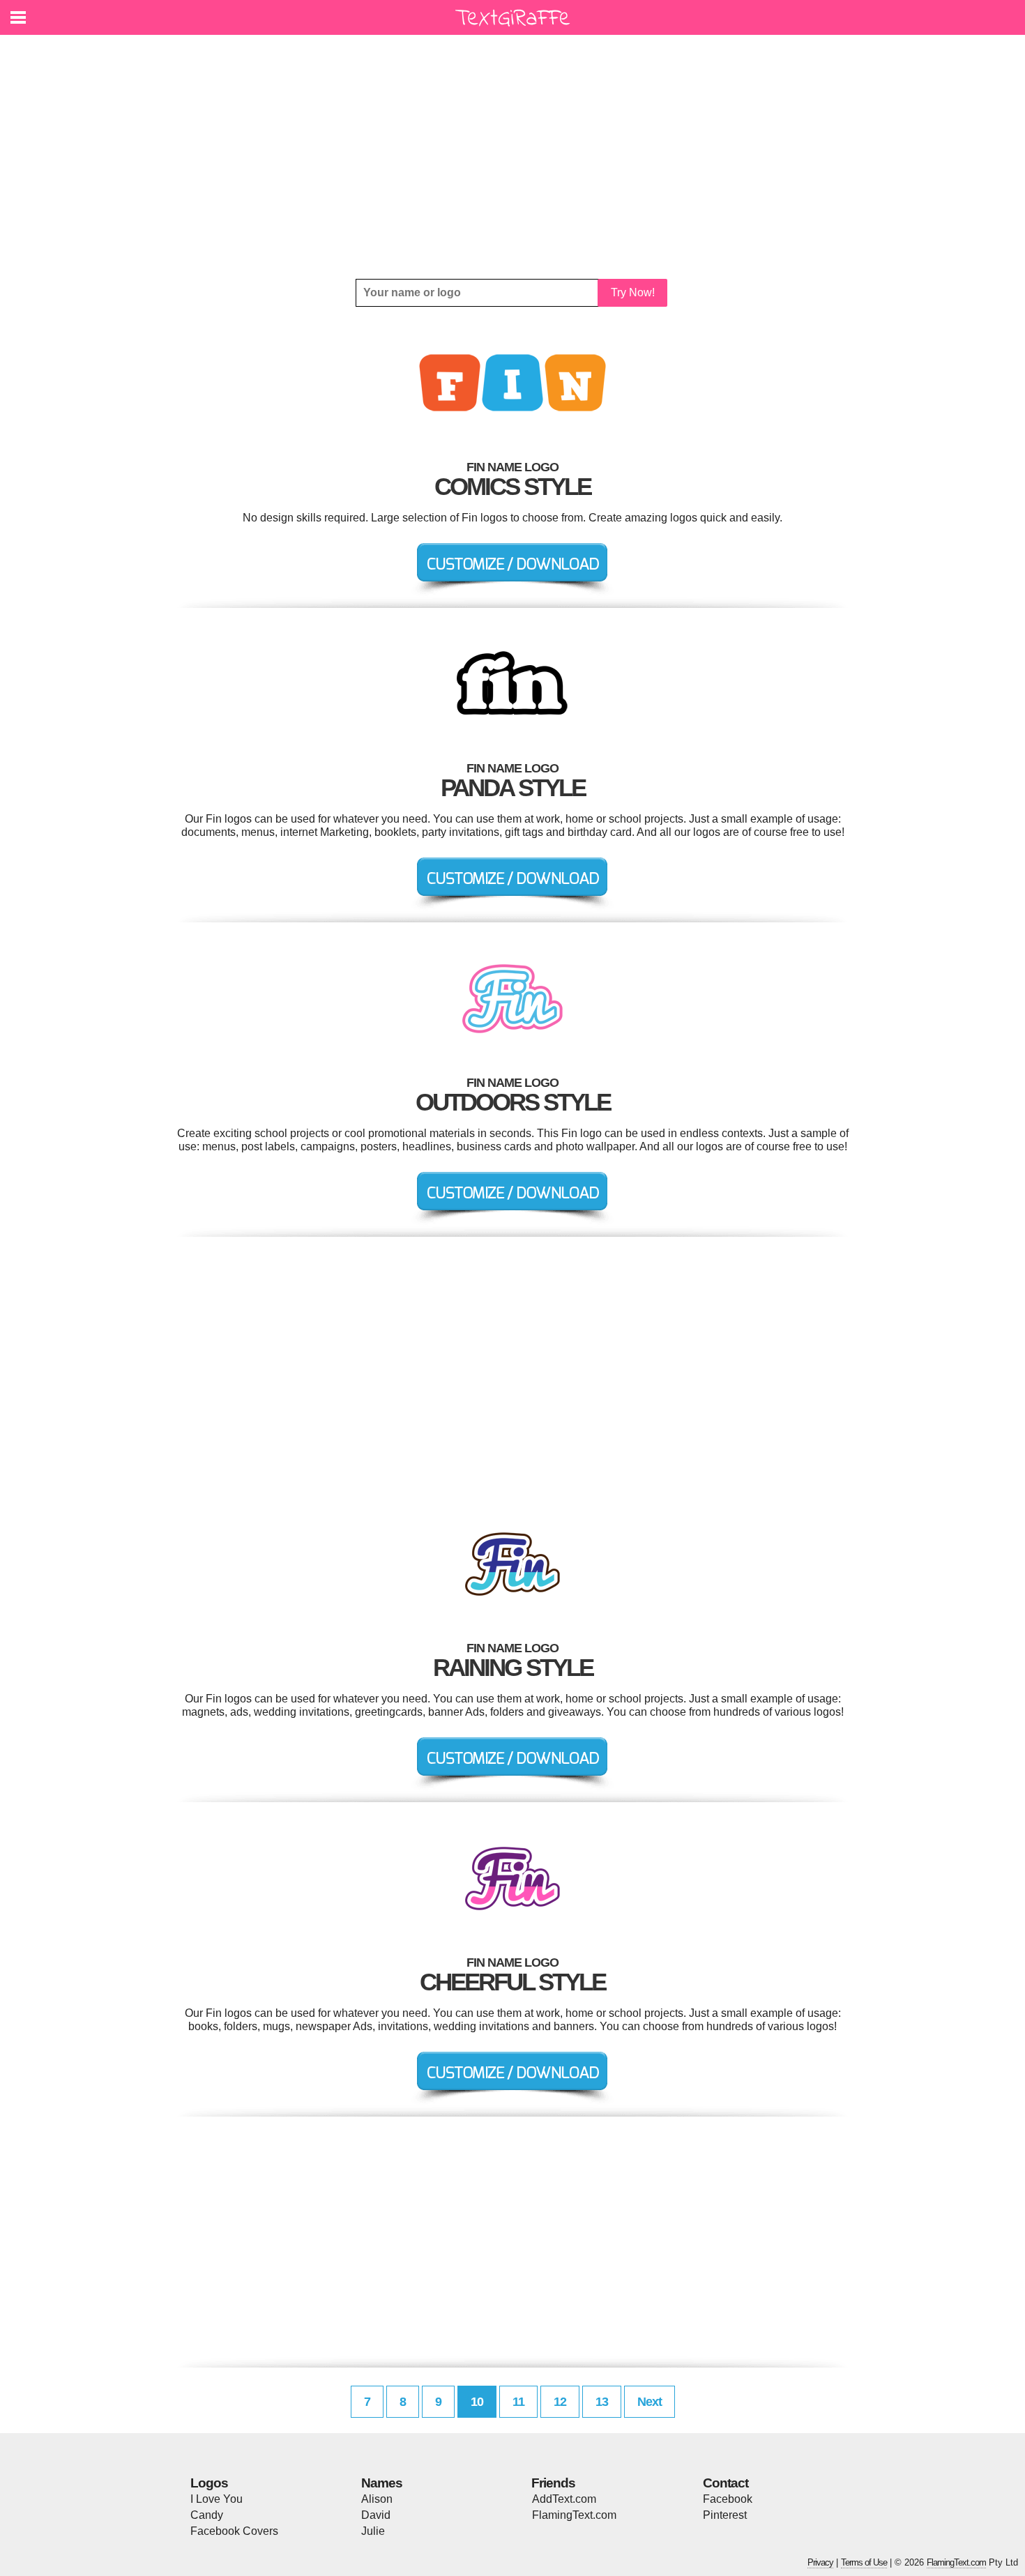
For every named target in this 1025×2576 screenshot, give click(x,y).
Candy (207, 2515)
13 (602, 2402)
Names (382, 2483)
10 (477, 2402)
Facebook (728, 2499)
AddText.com (564, 2499)
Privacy (820, 2562)
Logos (209, 2483)
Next (650, 2402)
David (376, 2515)
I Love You (217, 2499)
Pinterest (725, 2515)
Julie (373, 2531)
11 (518, 2402)
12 (560, 2402)
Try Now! (633, 292)
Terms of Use (864, 2562)
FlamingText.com (574, 2515)
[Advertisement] (512, 157)
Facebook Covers (234, 2531)
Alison (377, 2499)
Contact (726, 2483)
